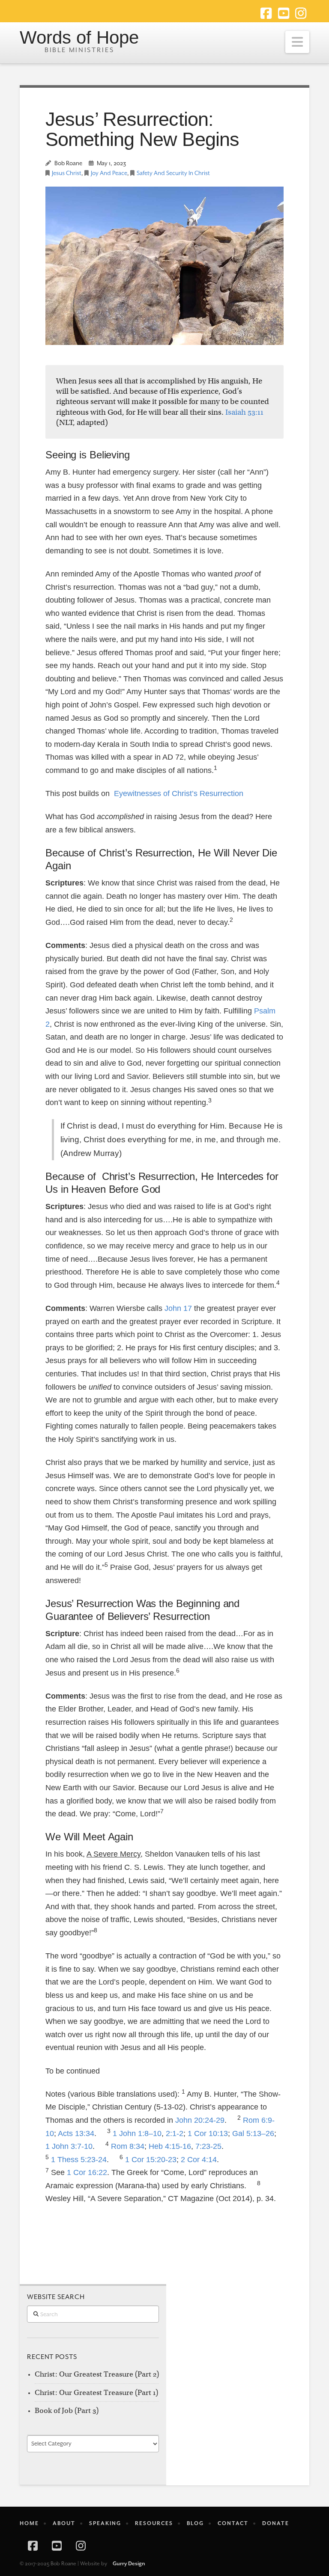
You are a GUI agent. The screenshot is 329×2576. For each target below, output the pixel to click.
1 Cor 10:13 (208, 2133)
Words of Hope (79, 38)
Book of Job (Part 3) (67, 2411)
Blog (195, 2523)
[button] (297, 42)
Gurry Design (129, 2564)
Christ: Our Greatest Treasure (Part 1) (96, 2393)
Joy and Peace (109, 173)
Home (29, 2523)
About (64, 2523)
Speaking (105, 2523)
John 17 (178, 1308)
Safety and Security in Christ (173, 173)
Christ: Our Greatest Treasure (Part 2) (97, 2374)
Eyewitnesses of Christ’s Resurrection (179, 793)
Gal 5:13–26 (253, 2133)
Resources (154, 2523)
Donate (276, 2523)
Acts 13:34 (76, 2133)
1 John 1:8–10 (137, 2133)
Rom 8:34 (128, 2146)
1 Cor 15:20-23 (151, 2160)
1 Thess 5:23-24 (79, 2160)
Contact (233, 2523)
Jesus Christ (67, 173)
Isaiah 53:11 (244, 412)
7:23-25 (208, 2146)
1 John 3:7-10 (69, 2146)
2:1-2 (175, 2133)
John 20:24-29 (200, 2120)
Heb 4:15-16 (170, 2146)
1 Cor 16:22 (87, 2172)
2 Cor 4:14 (199, 2160)
